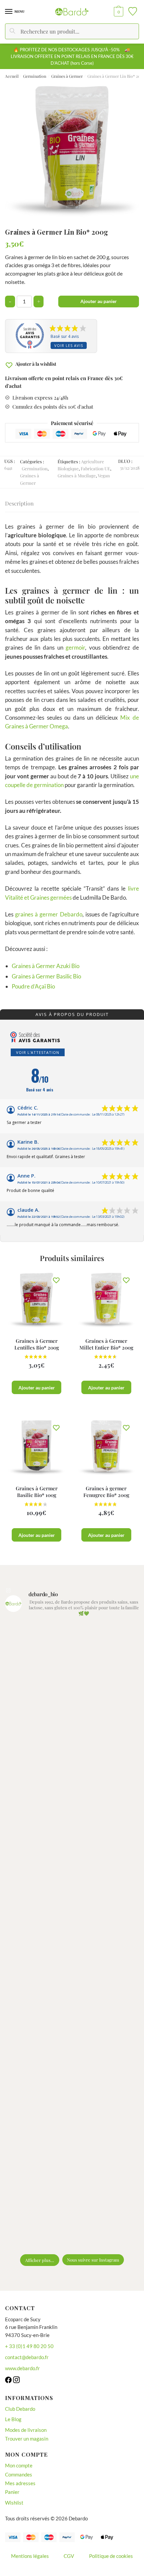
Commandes (19, 2474)
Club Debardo (20, 2409)
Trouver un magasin (27, 2439)
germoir (75, 647)
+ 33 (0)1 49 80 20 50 (29, 2346)
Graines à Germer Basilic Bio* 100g (37, 1492)
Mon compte (19, 2465)
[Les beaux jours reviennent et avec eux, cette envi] (72, 1819)
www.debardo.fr (22, 2368)
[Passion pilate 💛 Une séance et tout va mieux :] (72, 2211)
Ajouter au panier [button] (37, 1388)
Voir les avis (69, 345)
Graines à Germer (67, 76)
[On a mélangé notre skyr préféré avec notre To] (72, 2133)
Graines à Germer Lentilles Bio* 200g (37, 1344)
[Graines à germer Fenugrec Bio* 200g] (106, 1447)
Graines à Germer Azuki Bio (46, 966)
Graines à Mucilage (77, 475)
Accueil (12, 76)
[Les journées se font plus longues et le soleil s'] (72, 1897)
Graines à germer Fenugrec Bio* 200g (106, 1492)
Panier (12, 2492)
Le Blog (13, 2419)
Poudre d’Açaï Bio (33, 986)
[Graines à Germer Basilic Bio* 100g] (37, 1447)
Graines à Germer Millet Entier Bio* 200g (106, 1344)
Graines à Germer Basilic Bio (46, 976)
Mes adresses (20, 2483)
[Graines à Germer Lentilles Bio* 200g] (37, 1300)
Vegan (104, 475)
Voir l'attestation (38, 1052)
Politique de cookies (111, 2556)
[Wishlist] (56, 1280)
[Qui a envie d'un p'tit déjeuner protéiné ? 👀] (72, 1740)
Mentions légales (30, 2556)
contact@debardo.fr (27, 2357)
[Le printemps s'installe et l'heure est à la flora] (72, 2054)
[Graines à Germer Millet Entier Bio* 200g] (106, 1300)
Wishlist (14, 2503)
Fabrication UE (95, 468)
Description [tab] (19, 503)
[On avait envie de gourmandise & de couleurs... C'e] (72, 1662)
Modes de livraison (26, 2430)
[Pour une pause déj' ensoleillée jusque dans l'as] (72, 1976)
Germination (35, 76)
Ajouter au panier (99, 301)
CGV (69, 2556)
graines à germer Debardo (49, 914)
